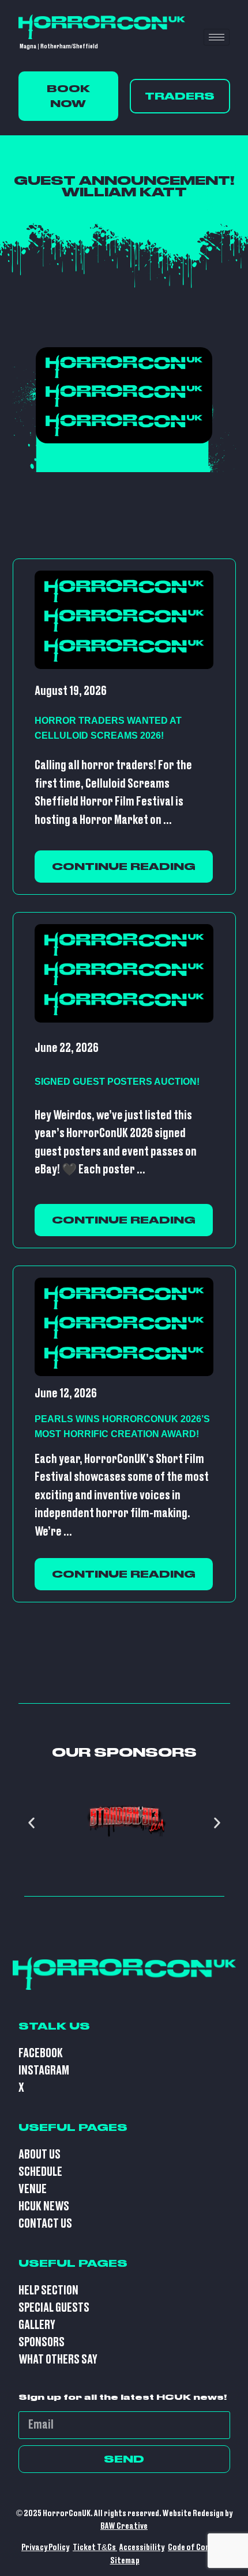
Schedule (40, 2172)
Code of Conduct (197, 2547)
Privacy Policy (45, 2547)
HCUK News (44, 2207)
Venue (33, 2189)
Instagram (44, 2071)
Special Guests (54, 2308)
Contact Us (45, 2224)
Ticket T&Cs (95, 2547)
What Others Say (58, 2360)
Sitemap (125, 2561)
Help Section (48, 2291)
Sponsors (42, 2343)
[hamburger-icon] (217, 37)
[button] (31, 1823)
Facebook (41, 2053)
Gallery (37, 2325)
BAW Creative (124, 2526)
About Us (40, 2155)
